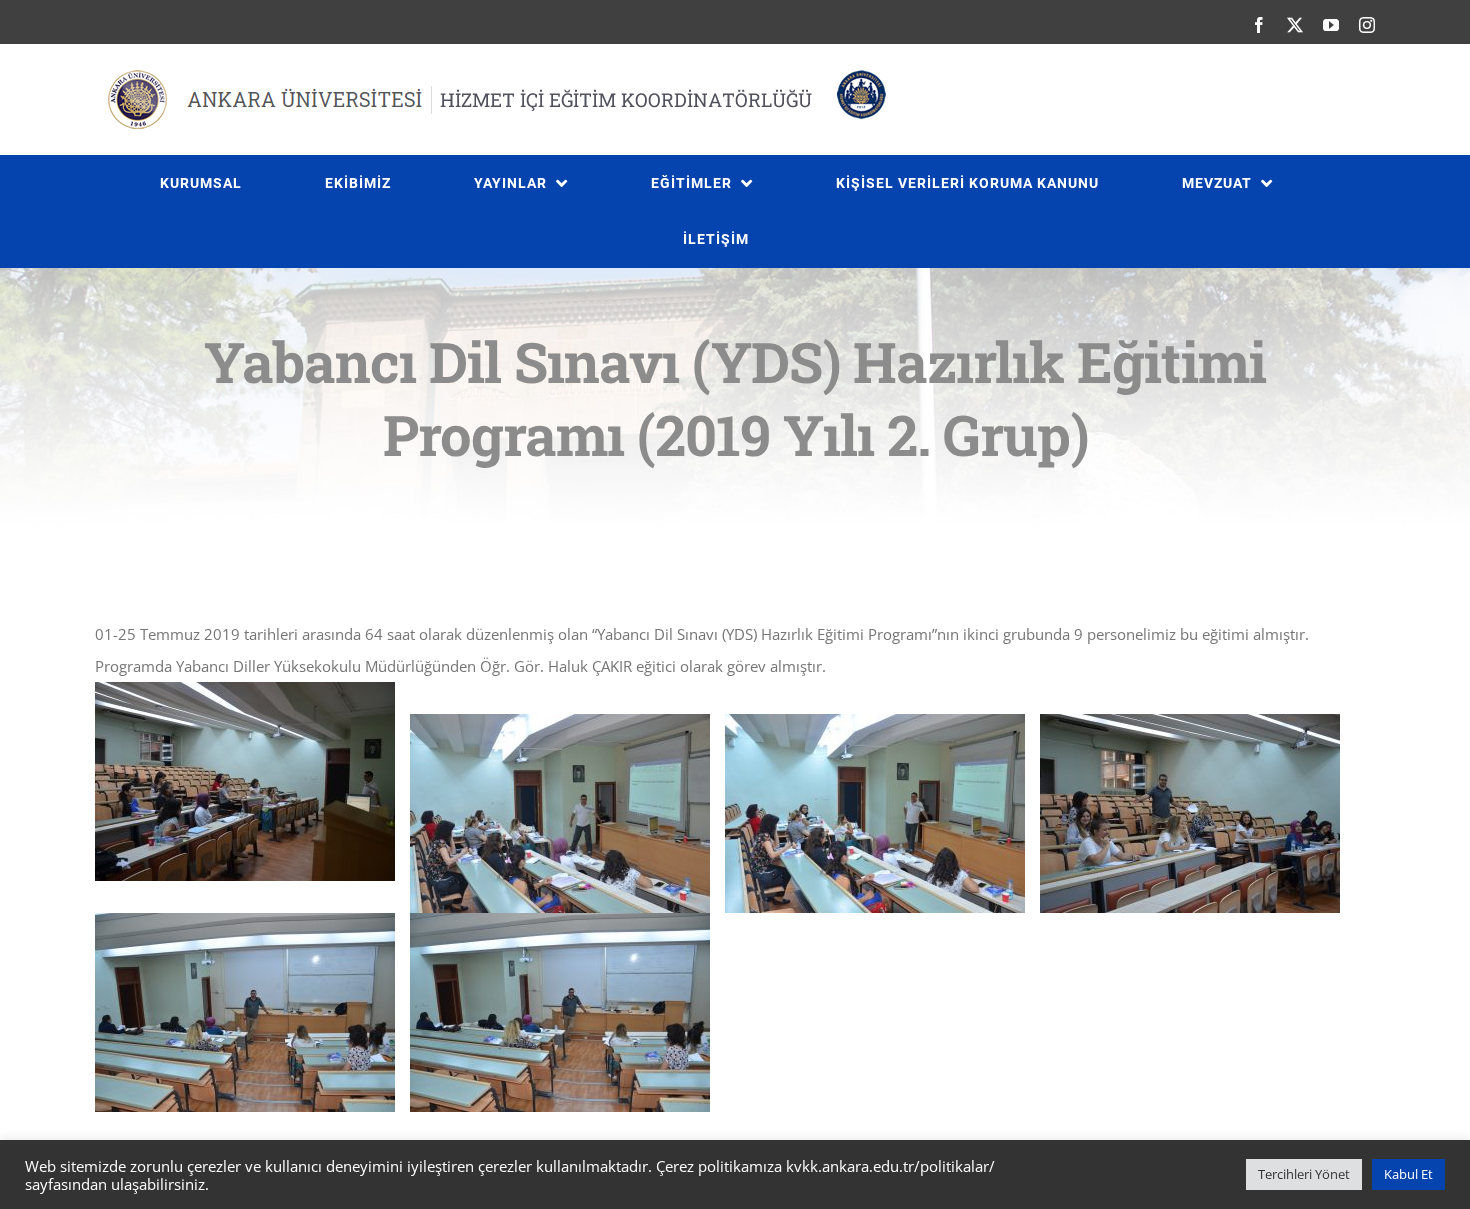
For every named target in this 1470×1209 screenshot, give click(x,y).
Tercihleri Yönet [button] (1304, 1174)
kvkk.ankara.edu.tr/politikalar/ (890, 1166)
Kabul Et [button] (1408, 1174)
